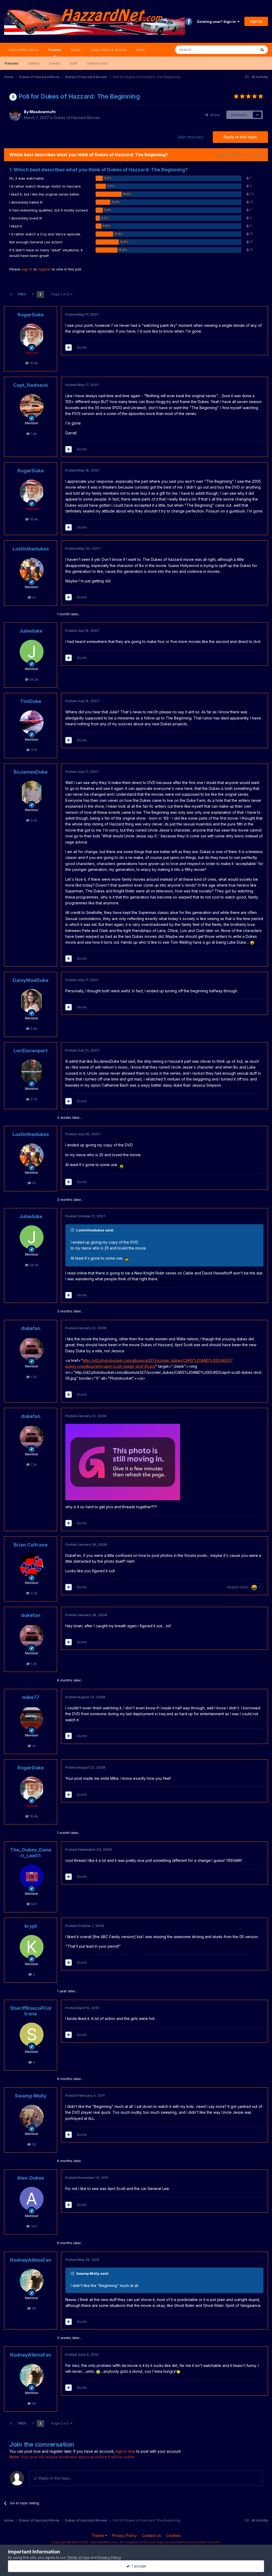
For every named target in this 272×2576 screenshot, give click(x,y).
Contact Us (151, 2535)
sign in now (125, 2451)
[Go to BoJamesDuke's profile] (32, 793)
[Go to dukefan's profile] (32, 1349)
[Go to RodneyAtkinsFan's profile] (32, 2281)
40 (33, 2308)
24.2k (33, 679)
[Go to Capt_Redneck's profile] (32, 406)
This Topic (241, 50)
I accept (138, 2566)
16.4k (33, 363)
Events (55, 63)
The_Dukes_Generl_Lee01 (31, 1853)
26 (33, 2144)
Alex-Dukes (31, 2178)
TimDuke (31, 701)
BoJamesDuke (31, 772)
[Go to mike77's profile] (32, 1718)
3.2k (33, 1593)
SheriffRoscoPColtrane (31, 2011)
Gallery (34, 63)
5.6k (33, 1028)
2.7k (33, 1099)
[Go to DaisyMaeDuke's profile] (32, 1001)
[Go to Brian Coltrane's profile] (32, 1566)
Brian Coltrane (31, 1545)
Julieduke (31, 631)
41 (33, 597)
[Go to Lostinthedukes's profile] (32, 570)
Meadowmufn (43, 112)
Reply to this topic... (55, 2478)
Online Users (97, 63)
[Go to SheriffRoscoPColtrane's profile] (32, 2035)
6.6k (33, 820)
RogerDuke (31, 315)
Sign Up (256, 21)
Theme (98, 2535)
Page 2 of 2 (61, 294)
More (141, 50)
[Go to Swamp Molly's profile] (32, 2117)
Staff (73, 63)
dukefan (31, 1328)
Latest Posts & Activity (108, 50)
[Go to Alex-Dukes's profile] (32, 2199)
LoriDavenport (31, 1051)
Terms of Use (78, 2557)
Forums (55, 50)
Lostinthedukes (31, 549)
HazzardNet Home (24, 50)
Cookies (173, 2535)
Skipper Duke (238, 1587)
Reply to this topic (240, 137)
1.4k (33, 434)
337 (33, 2226)
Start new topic (191, 137)
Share (214, 115)
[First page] (11, 294)
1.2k (33, 1377)
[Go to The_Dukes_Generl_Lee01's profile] (32, 1876)
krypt (31, 1926)
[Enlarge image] (252, 942)
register (44, 269)
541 (33, 1904)
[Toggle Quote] (73, 1230)
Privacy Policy (124, 2535)
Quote (82, 347)
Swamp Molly (31, 2096)
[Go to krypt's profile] (32, 1947)
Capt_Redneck (31, 385)
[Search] (262, 50)
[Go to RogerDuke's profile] (32, 336)
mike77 (31, 1697)
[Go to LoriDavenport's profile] (32, 1071)
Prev (22, 294)
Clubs (76, 50)
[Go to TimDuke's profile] (32, 722)
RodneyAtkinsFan (31, 2260)
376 (33, 750)
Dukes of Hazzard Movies (77, 118)
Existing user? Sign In (217, 22)
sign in (27, 269)
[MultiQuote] (69, 348)
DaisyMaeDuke (31, 980)
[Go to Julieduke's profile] (32, 652)
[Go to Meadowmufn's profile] (15, 115)
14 (33, 1746)
